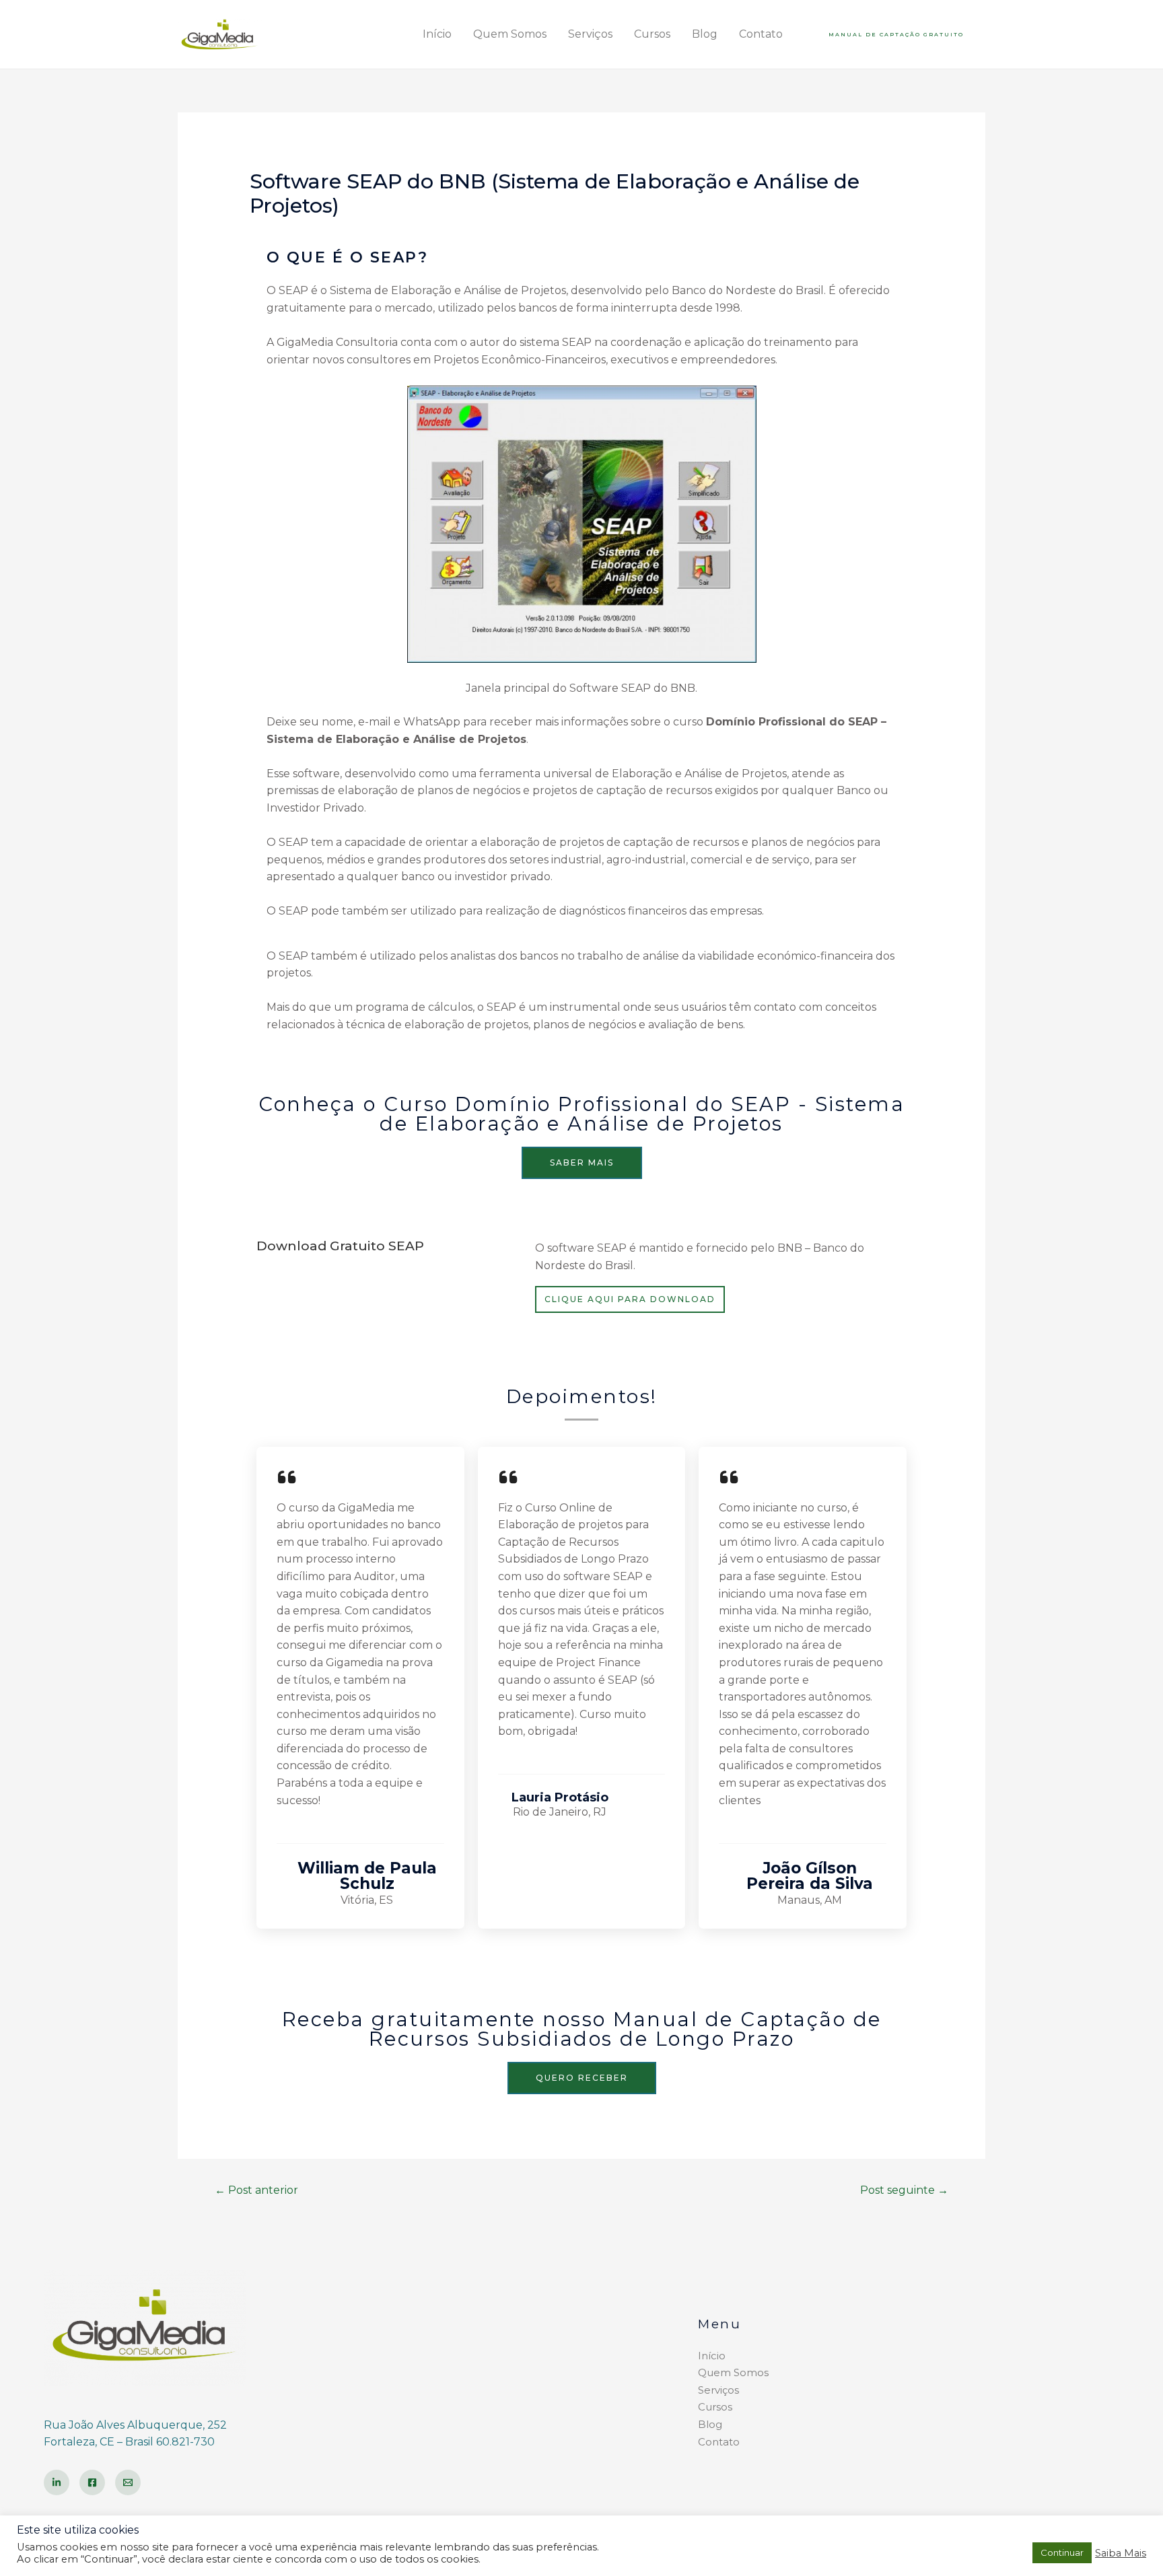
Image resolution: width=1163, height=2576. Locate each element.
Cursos (652, 34)
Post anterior (256, 2190)
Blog (705, 34)
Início (437, 34)
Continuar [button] (1062, 2552)
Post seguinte (904, 2190)
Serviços (590, 34)
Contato (761, 34)
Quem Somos (510, 34)
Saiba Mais (1121, 2553)
